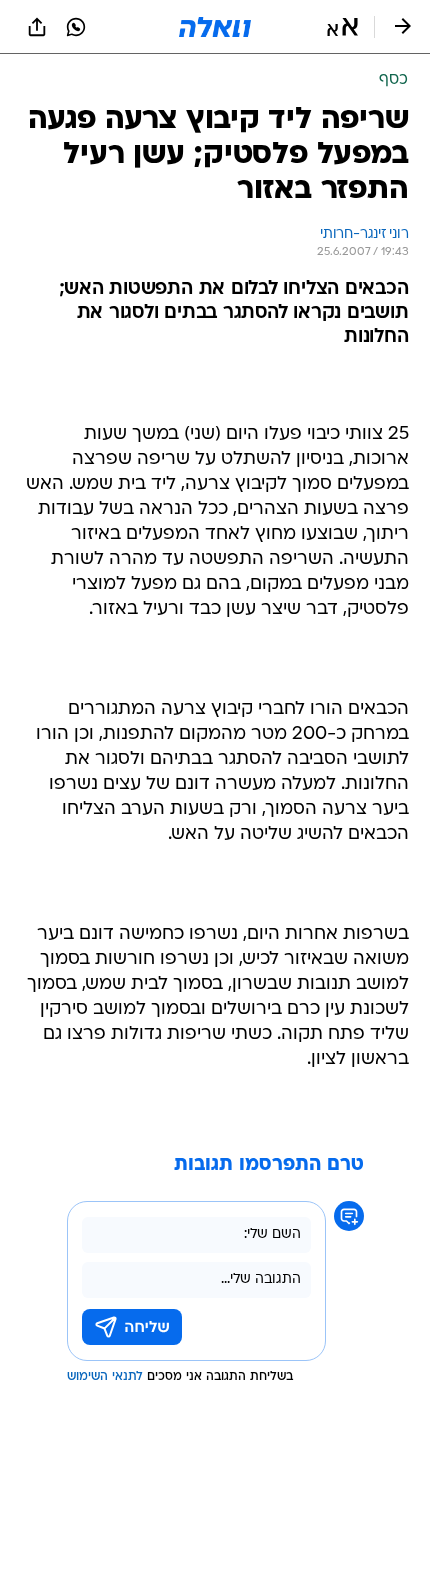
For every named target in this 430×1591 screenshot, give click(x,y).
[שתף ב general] (37, 27)
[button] (342, 27)
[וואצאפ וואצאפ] (76, 27)
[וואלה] (215, 27)
